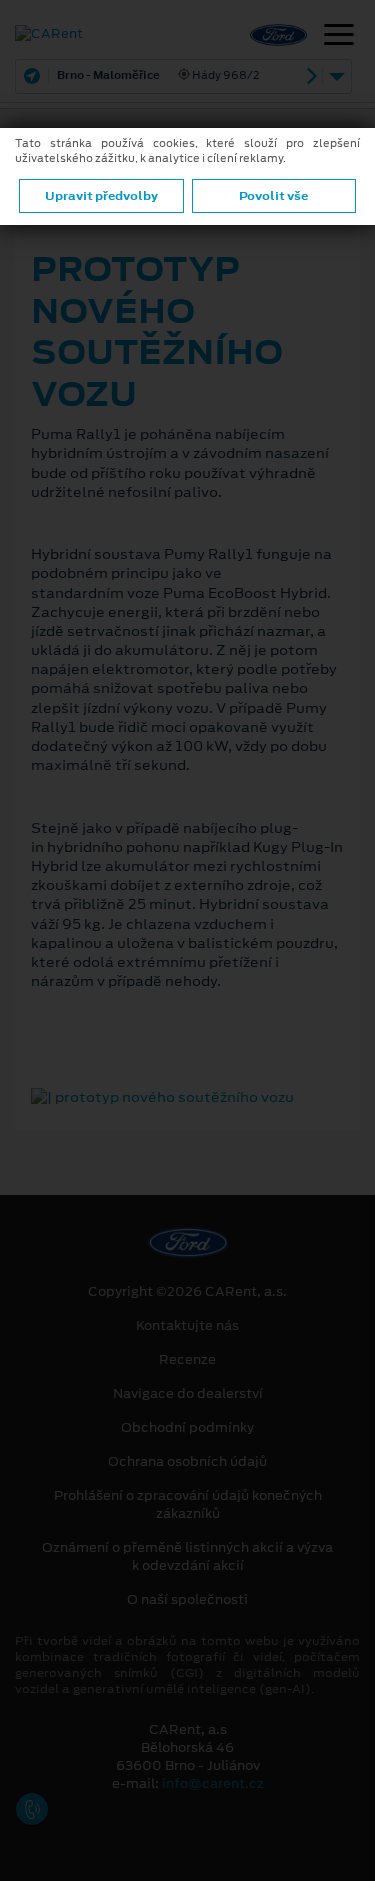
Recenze (187, 1360)
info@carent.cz (213, 1783)
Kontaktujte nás (187, 1326)
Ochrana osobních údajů (187, 1462)
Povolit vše (273, 196)
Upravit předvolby (101, 196)
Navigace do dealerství (188, 1394)
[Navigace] (339, 37)
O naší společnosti (187, 1600)
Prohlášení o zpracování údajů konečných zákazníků (188, 1505)
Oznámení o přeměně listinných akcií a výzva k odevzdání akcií (187, 1557)
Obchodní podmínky (187, 1428)
